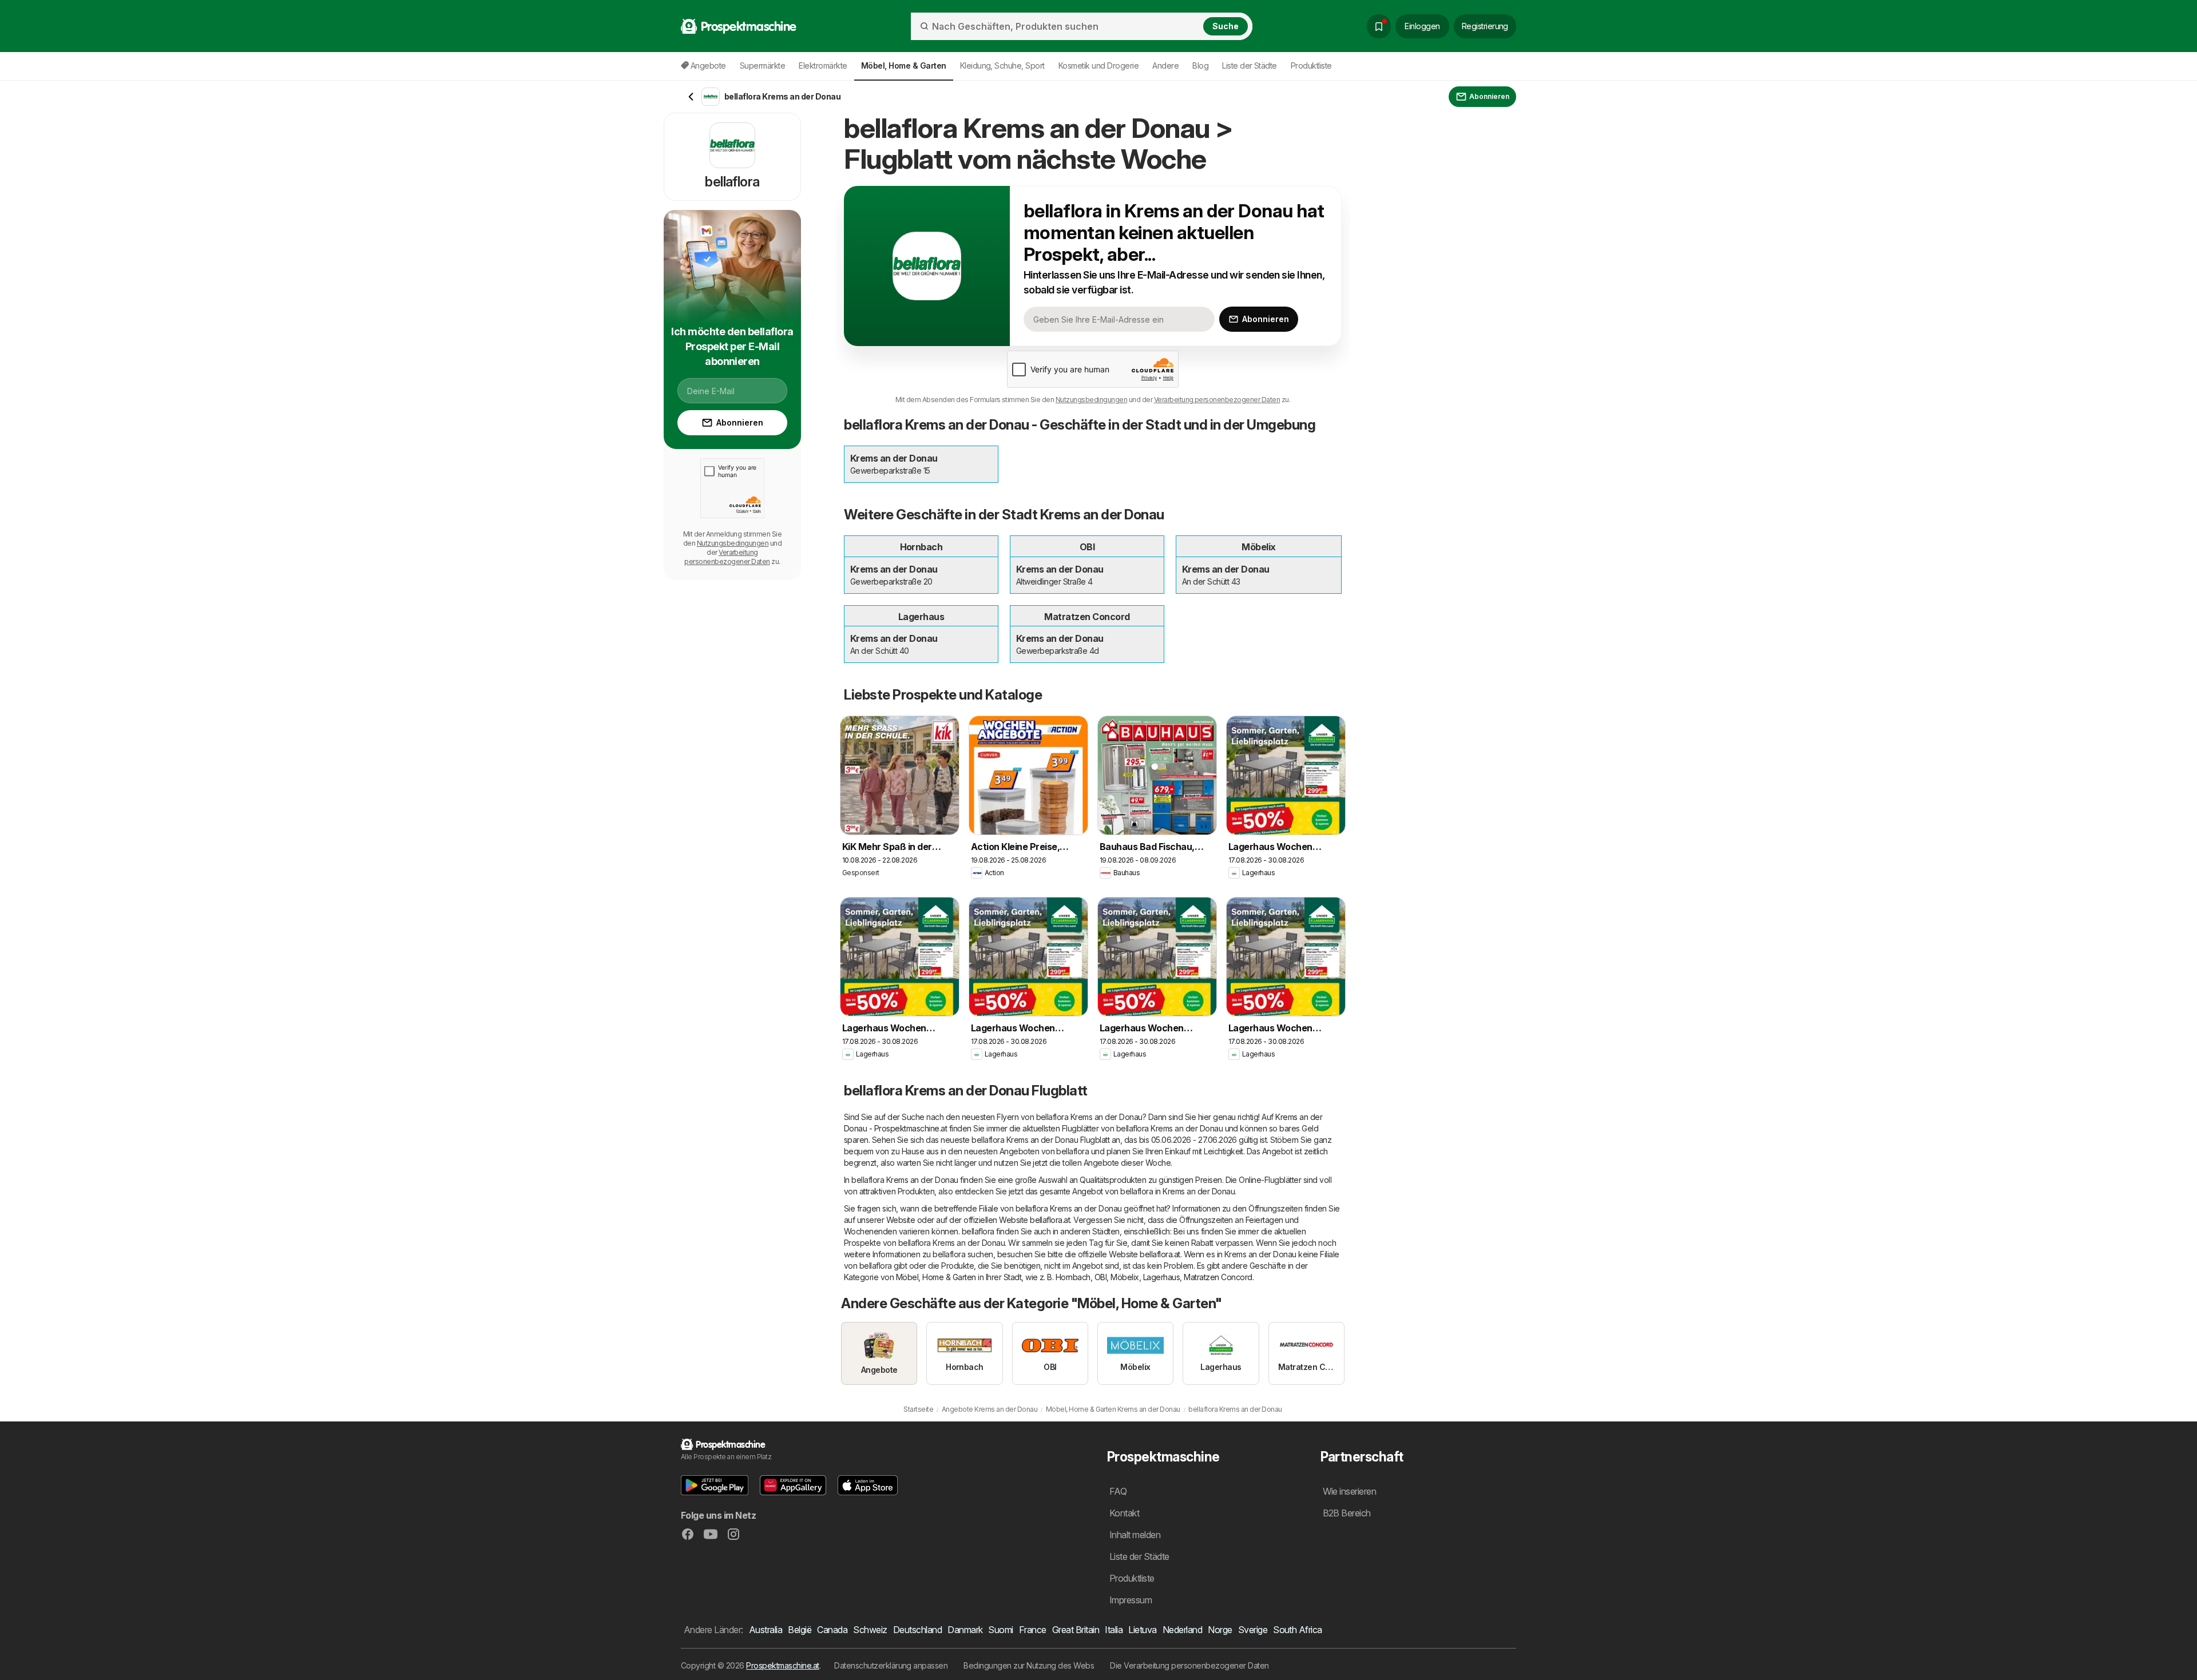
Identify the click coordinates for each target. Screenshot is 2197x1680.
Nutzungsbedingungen (1091, 400)
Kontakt (1124, 1513)
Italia (1114, 1630)
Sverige (1253, 1630)
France (1033, 1630)
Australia (766, 1630)
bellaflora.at (1050, 1220)
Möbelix (1125, 1277)
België (800, 1630)
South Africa (1298, 1630)
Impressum (1131, 1600)
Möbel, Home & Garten (936, 1277)
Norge (1220, 1630)
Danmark (965, 1630)
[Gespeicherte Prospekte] (1379, 26)
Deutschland (917, 1630)
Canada (832, 1630)
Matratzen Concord (1218, 1277)
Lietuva (1142, 1630)
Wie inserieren (1350, 1491)
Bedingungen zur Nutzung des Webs (1029, 1665)
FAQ (1118, 1491)
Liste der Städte (1250, 65)
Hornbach (1073, 1277)
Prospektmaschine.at (782, 1665)
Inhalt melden (1135, 1535)
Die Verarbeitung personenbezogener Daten (1189, 1665)
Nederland (1182, 1630)
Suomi (1000, 1630)
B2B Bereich (1347, 1513)
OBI (1101, 1277)
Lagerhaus (1161, 1277)
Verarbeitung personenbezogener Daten (1217, 400)
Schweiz (870, 1630)
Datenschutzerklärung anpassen (891, 1665)
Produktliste (1311, 65)
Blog (1200, 65)
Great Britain (1076, 1630)
